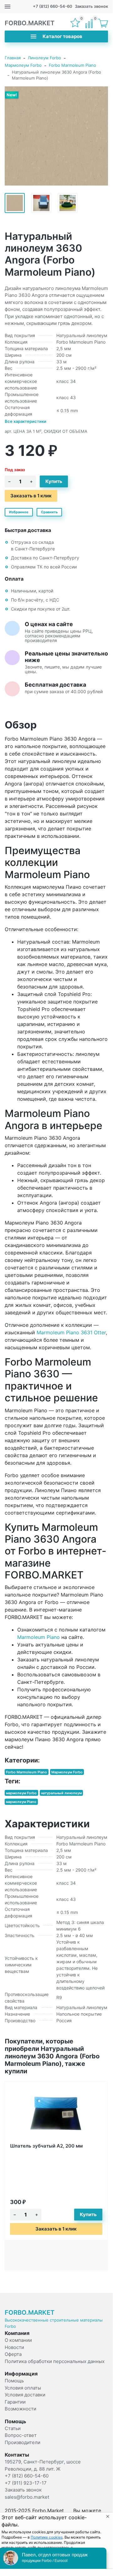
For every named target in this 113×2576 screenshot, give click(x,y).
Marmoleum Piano (39, 1637)
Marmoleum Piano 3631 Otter (71, 1332)
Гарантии (15, 2402)
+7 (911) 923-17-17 (26, 2483)
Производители (23, 2442)
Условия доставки (25, 2395)
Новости (14, 2347)
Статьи (13, 2428)
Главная (13, 58)
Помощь (14, 2381)
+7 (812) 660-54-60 (53, 6)
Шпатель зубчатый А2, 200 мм (46, 2146)
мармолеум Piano (21, 1802)
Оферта (13, 2354)
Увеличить (56, 136)
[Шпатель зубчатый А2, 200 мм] (56, 2113)
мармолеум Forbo (21, 1793)
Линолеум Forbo (44, 58)
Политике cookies (47, 2537)
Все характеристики (26, 421)
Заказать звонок (91, 6)
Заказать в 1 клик (31, 496)
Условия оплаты (23, 2388)
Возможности (21, 2409)
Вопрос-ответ (21, 2435)
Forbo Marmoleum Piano (72, 65)
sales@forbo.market (27, 2497)
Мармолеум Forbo (23, 65)
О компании (18, 2340)
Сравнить (49, 512)
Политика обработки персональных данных (55, 2361)
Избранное (19, 512)
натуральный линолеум (61, 1793)
